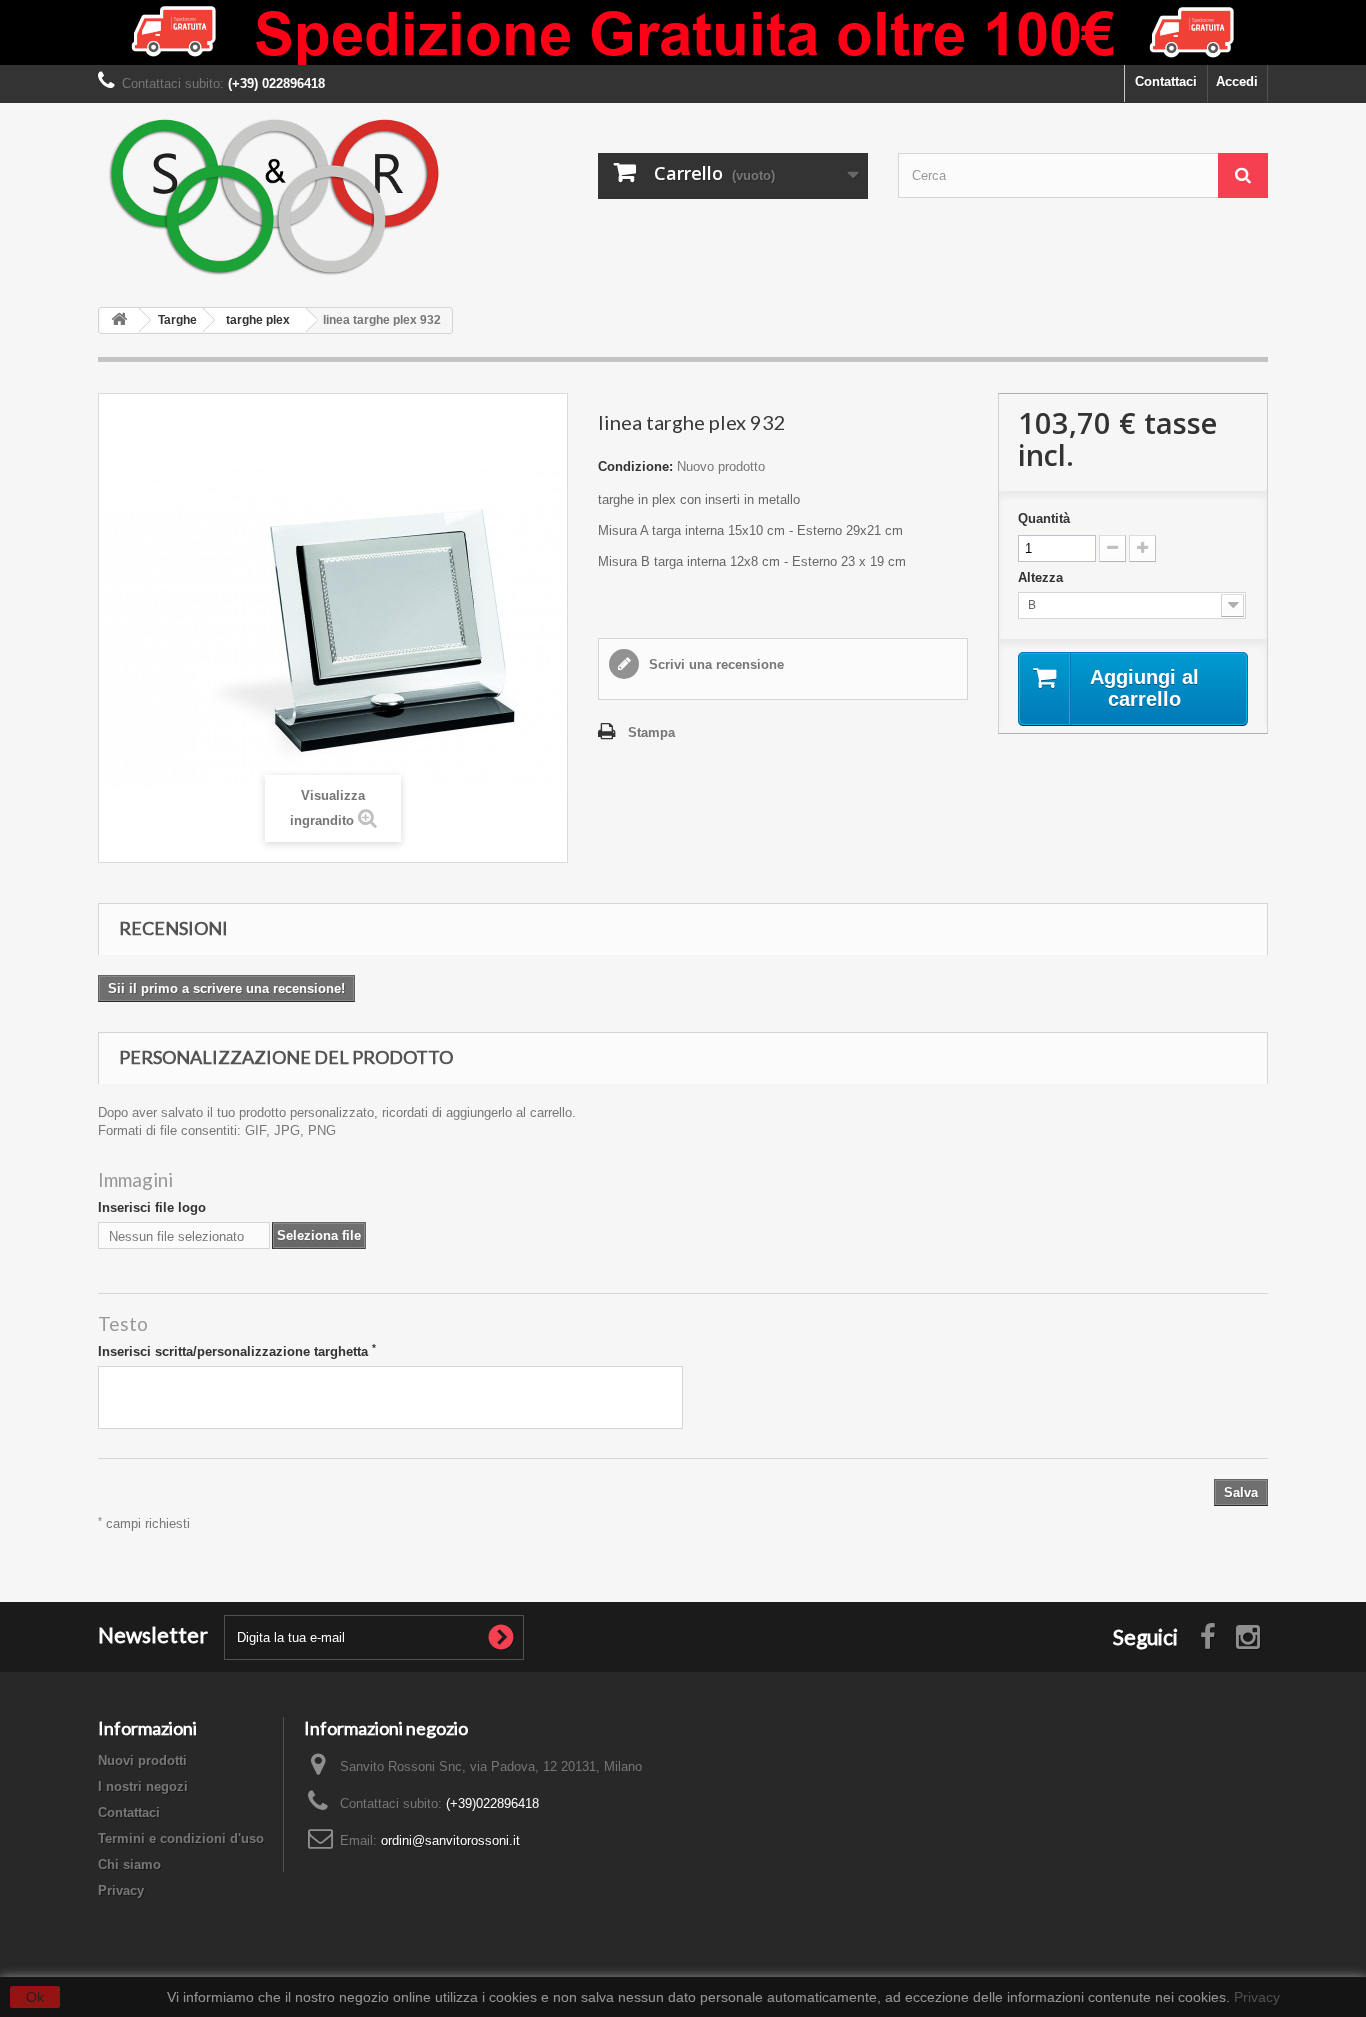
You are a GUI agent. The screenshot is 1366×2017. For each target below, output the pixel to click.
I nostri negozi (143, 1786)
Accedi (1237, 81)
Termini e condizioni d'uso (181, 1838)
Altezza (1042, 577)
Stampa (651, 732)
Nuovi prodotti (142, 1760)
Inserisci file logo (152, 1207)
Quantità (1044, 518)
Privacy (121, 1890)
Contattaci (1166, 81)
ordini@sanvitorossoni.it (450, 1840)
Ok (35, 1997)
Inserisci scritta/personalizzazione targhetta (237, 1351)
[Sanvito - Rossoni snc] (283, 197)
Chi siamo (129, 1864)
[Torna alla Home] (119, 320)
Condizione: (635, 466)
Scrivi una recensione (714, 664)
